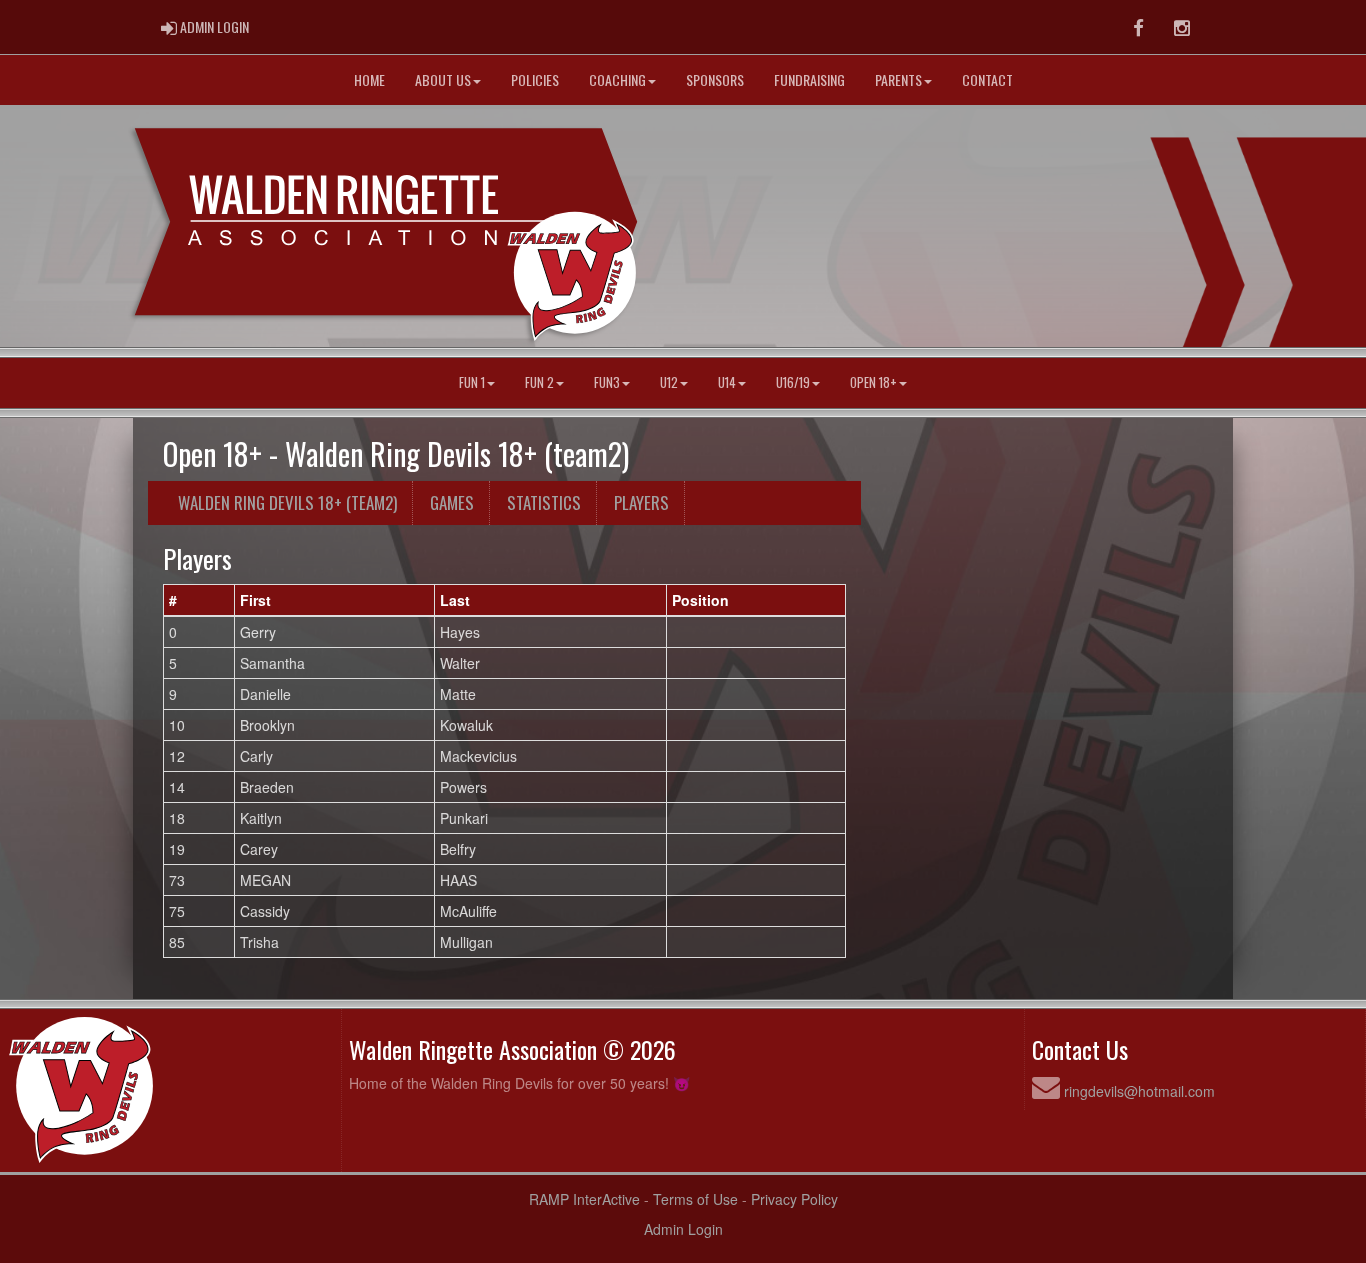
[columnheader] (199, 600)
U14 (727, 382)
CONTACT (987, 79)
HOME (369, 79)
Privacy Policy (794, 1199)
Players (641, 502)
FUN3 (607, 382)
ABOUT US (443, 79)
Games (452, 502)
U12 (669, 382)
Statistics (544, 502)
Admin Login (683, 1229)
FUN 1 (472, 382)
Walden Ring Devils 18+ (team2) (287, 502)
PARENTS (898, 79)
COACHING (617, 79)
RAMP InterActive (584, 1199)
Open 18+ (873, 382)
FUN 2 (539, 382)
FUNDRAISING (809, 79)
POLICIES (535, 79)
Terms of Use (695, 1199)
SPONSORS (715, 79)
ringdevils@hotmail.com (1139, 1091)
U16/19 (793, 382)
